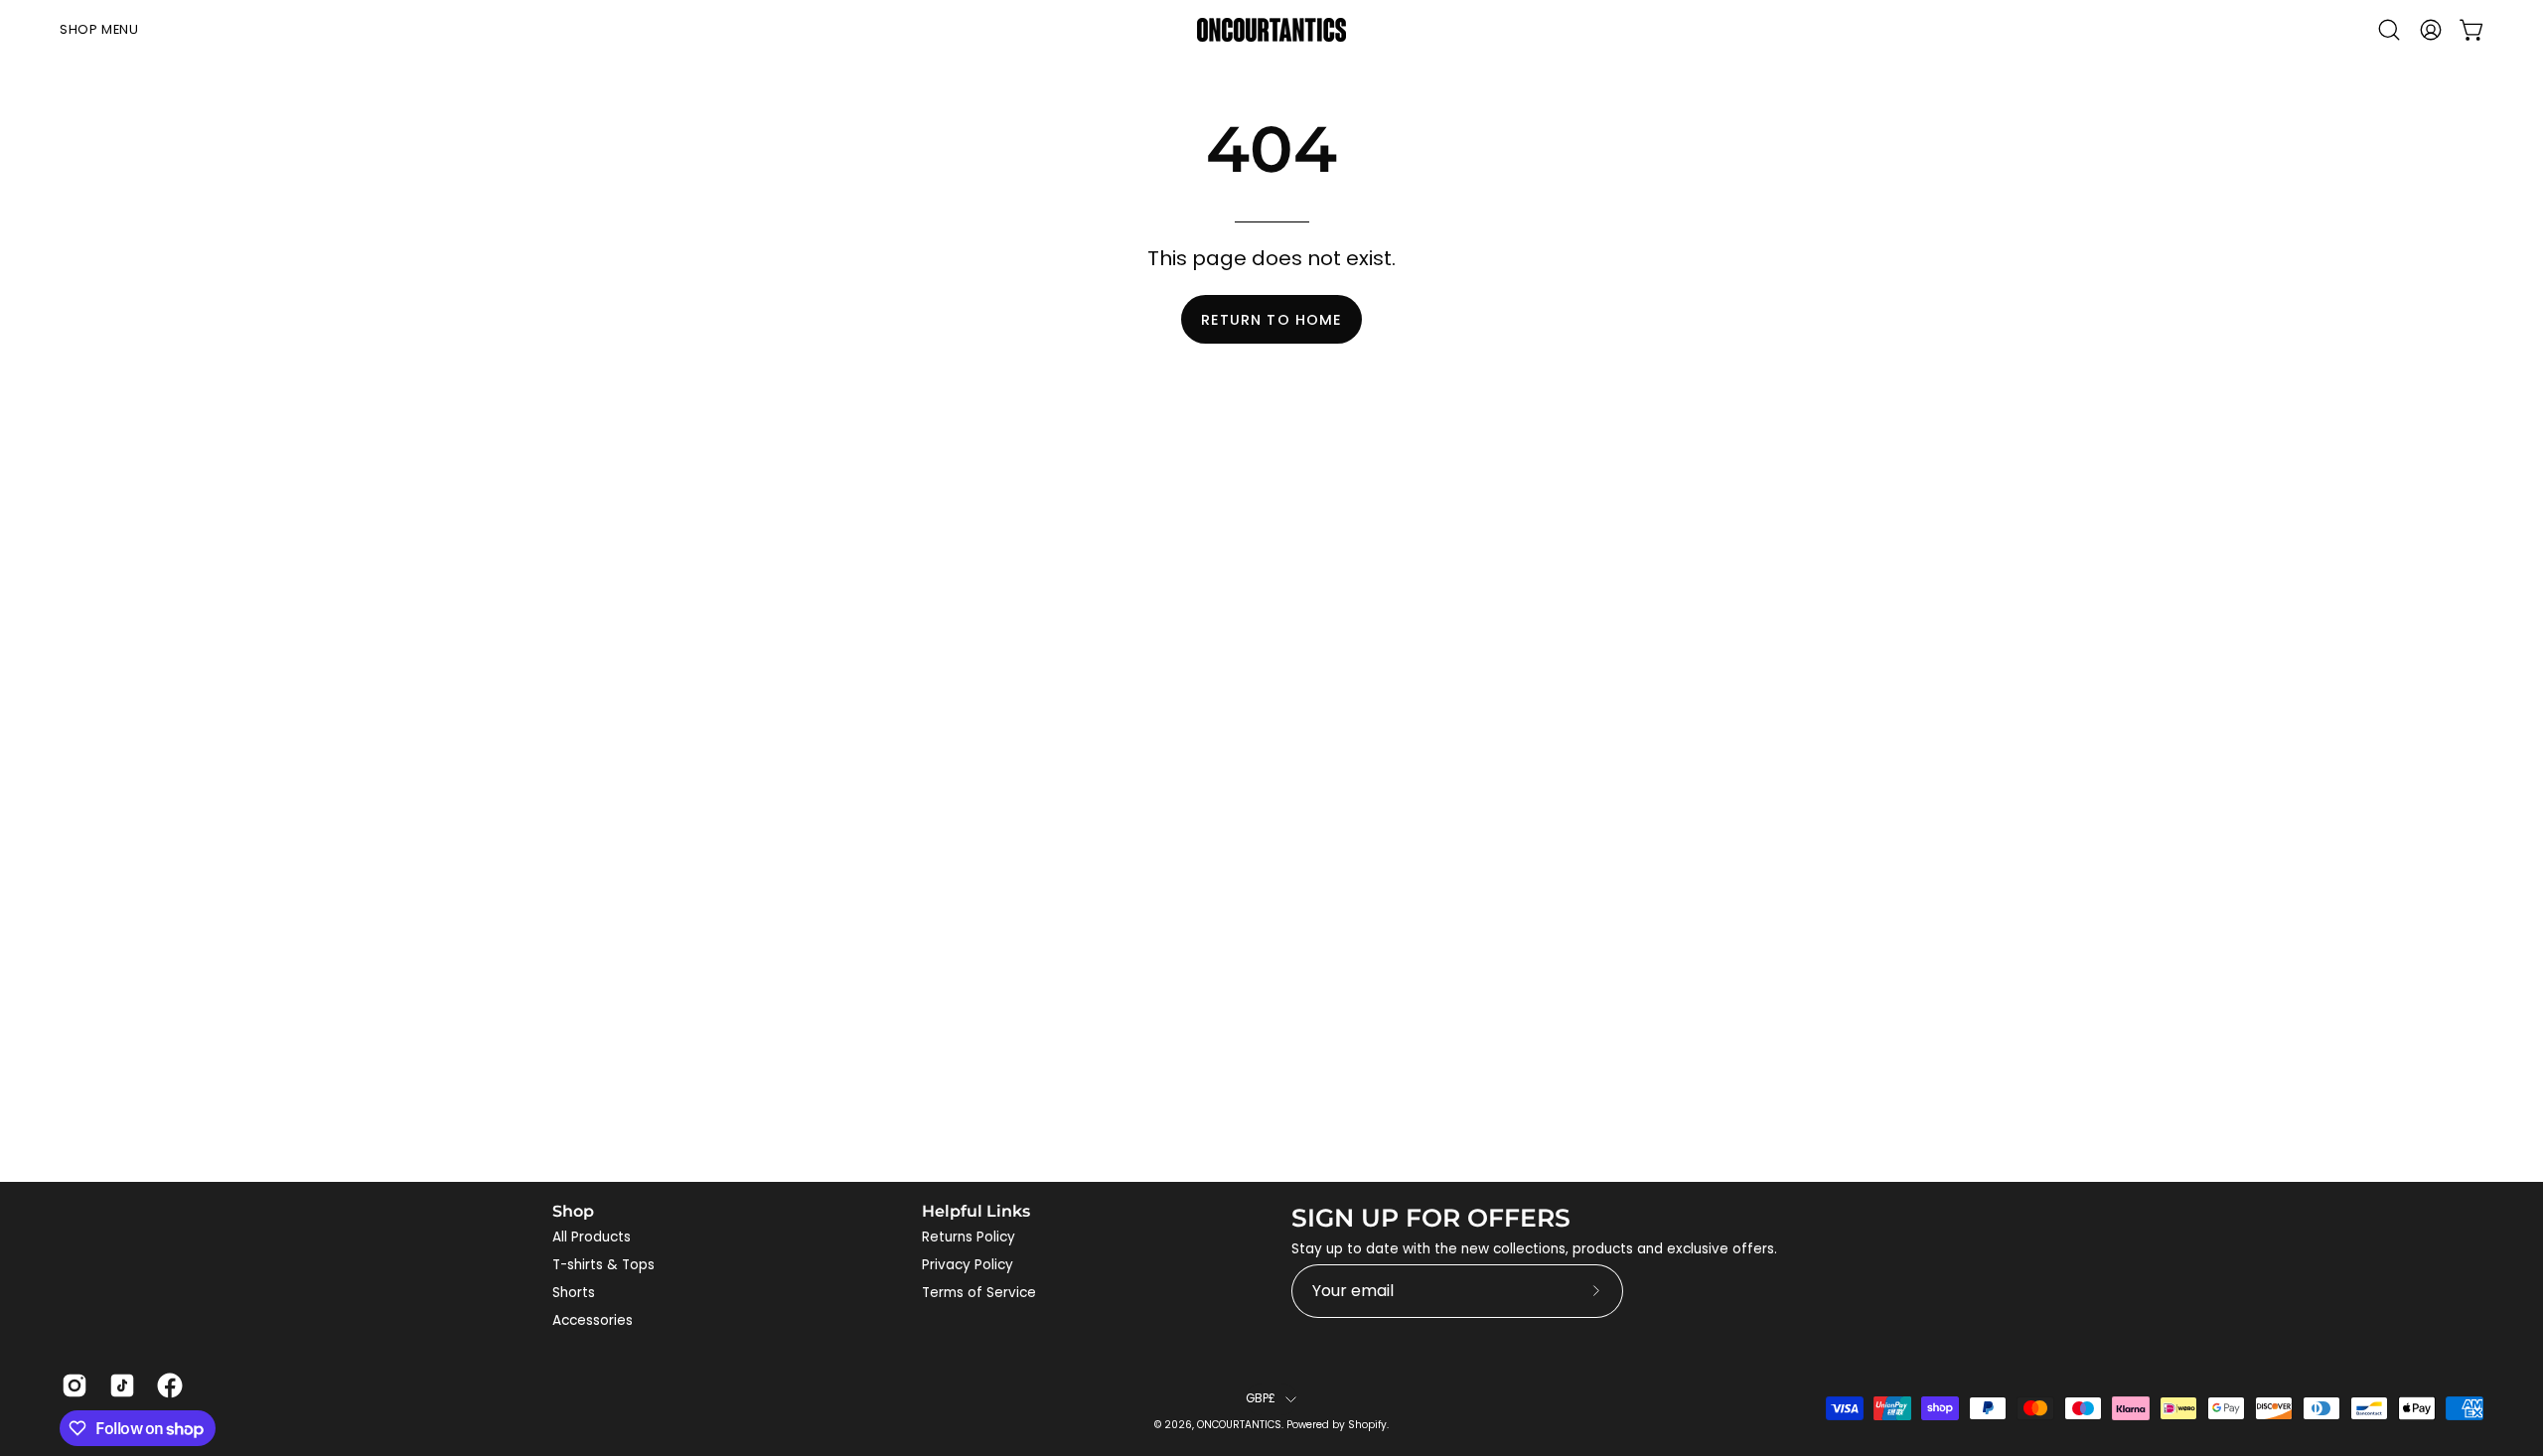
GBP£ (1261, 1398)
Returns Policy (969, 1237)
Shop (573, 1211)
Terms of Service (979, 1293)
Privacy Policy (968, 1265)
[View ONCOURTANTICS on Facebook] (166, 1385)
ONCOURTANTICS (1239, 1425)
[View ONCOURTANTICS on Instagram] (71, 1385)
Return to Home (1271, 320)
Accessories (593, 1320)
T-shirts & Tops (603, 1265)
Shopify (1367, 1425)
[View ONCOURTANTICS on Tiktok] (118, 1385)
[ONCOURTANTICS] (1271, 30)
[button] (2389, 30)
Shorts (574, 1293)
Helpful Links (976, 1211)
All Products (592, 1237)
